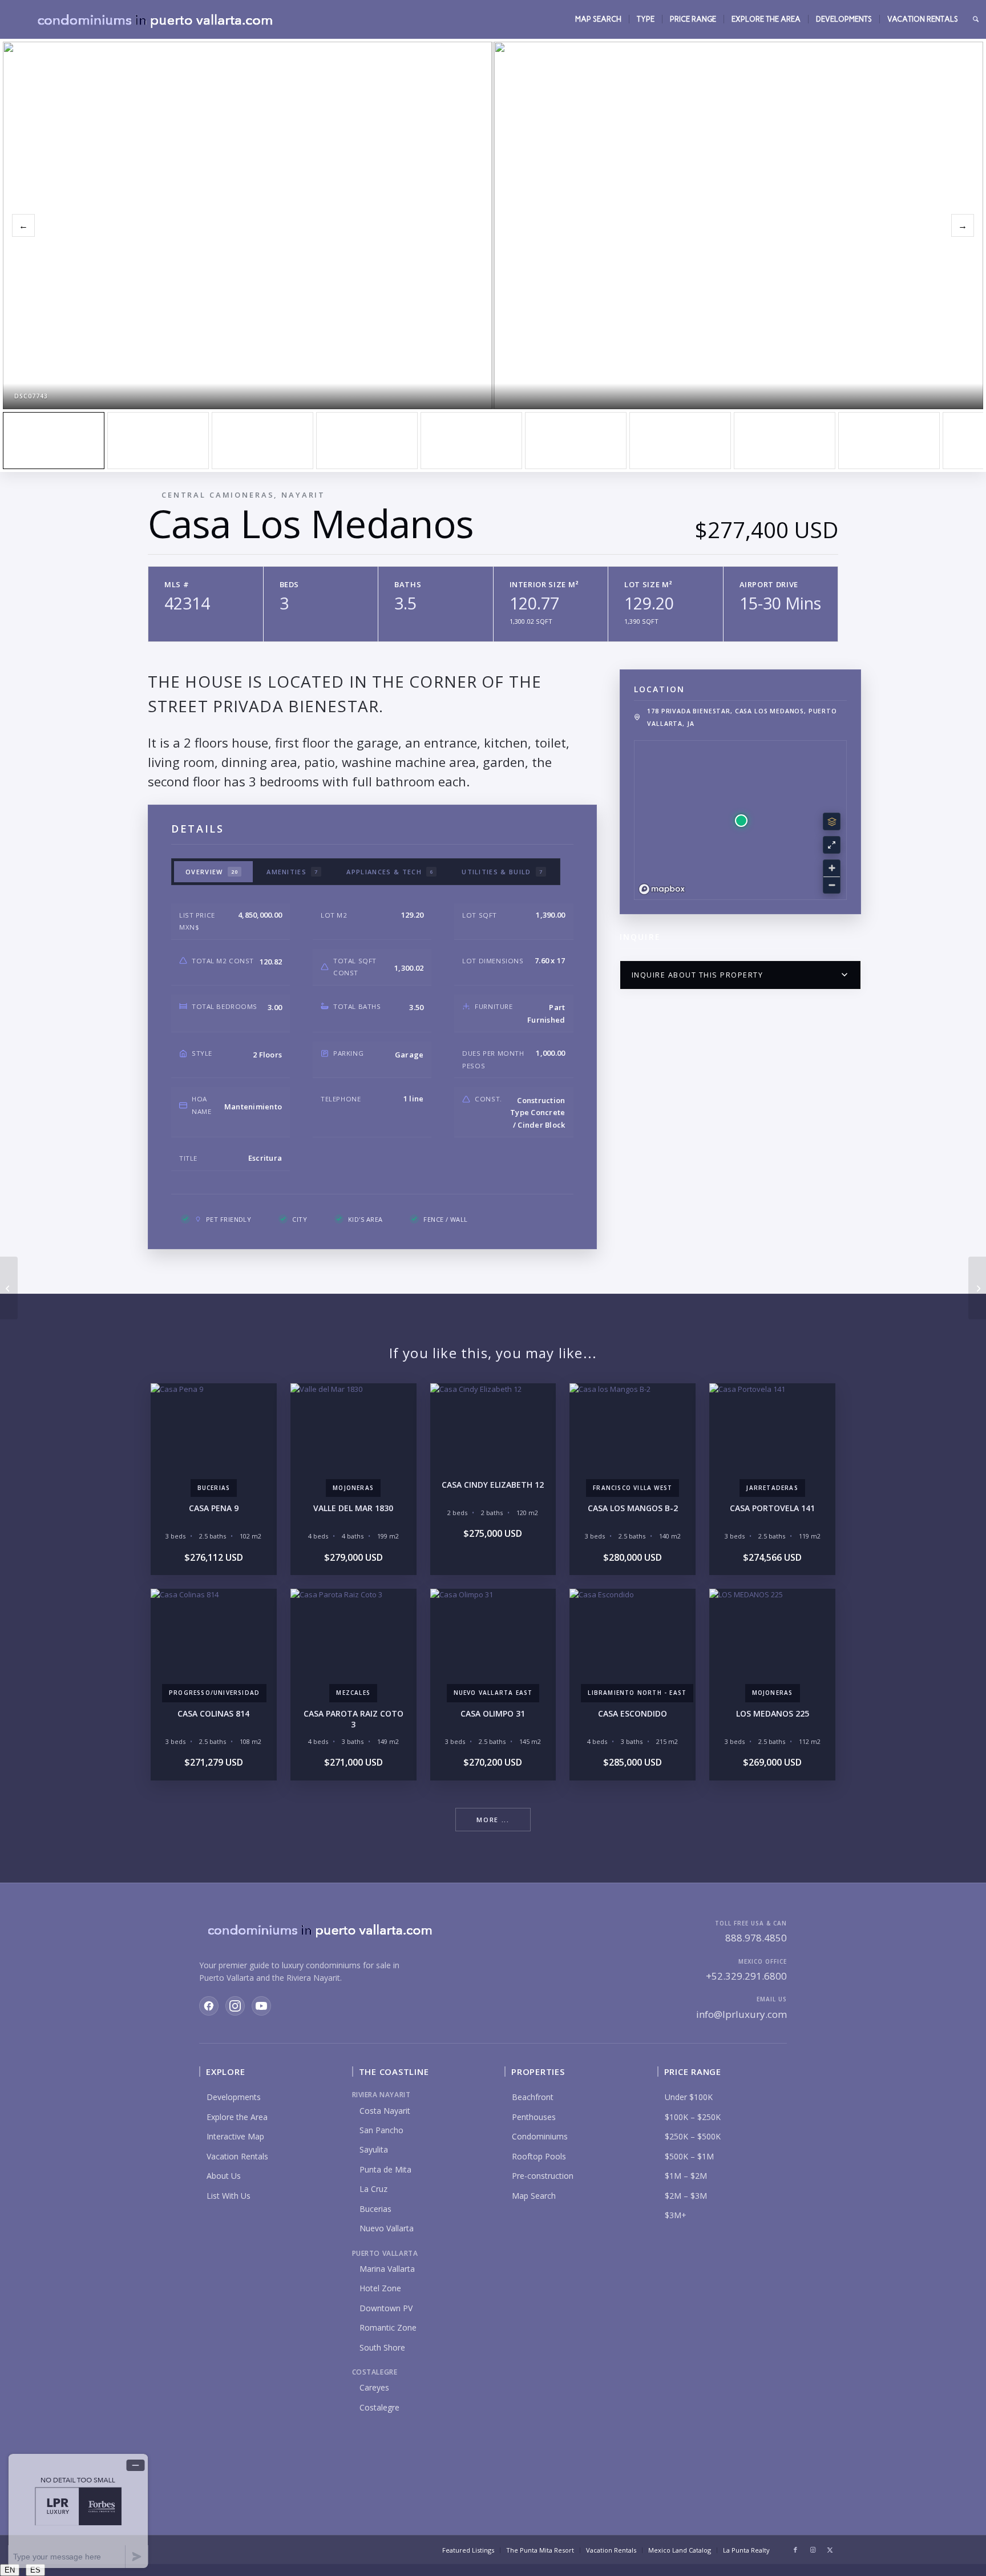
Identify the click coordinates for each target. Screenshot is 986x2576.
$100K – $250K (693, 2117)
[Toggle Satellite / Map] (832, 821)
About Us (224, 2176)
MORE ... (493, 1820)
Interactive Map (235, 2136)
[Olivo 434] (9, 1288)
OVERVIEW (212, 872)
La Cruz (373, 2189)
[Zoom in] (832, 868)
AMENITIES (292, 872)
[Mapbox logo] (662, 889)
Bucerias (375, 2209)
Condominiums (540, 2136)
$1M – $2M (686, 2176)
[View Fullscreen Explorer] (832, 845)
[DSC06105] (576, 441)
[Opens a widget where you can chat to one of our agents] (78, 2511)
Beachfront (533, 2097)
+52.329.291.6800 (746, 1976)
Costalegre (379, 2407)
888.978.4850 (756, 1938)
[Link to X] (830, 2550)
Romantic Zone (388, 2327)
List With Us (229, 2196)
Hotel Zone (380, 2288)
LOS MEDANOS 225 (773, 1713)
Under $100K (689, 2097)
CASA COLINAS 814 (213, 1713)
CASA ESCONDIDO (633, 1713)
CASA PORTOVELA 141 (772, 1508)
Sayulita (374, 2149)
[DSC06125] (680, 441)
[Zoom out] (832, 885)
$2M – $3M (686, 2196)
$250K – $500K (693, 2136)
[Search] (976, 19)
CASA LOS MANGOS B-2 (633, 1508)
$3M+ (676, 2215)
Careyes (374, 2387)
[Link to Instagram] (813, 2550)
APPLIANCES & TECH (390, 872)
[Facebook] (209, 2006)
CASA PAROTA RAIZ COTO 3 (353, 1719)
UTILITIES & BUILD (502, 872)
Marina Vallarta (387, 2269)
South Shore (382, 2347)
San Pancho (381, 2130)
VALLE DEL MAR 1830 (353, 1508)
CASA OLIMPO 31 (493, 1713)
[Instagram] (235, 2006)
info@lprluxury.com (741, 2014)
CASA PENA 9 (214, 1508)
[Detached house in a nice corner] (367, 441)
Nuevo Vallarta (387, 2228)
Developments (234, 2097)
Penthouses (534, 2117)
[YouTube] (261, 2006)
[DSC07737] (158, 441)
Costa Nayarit (385, 2111)
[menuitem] (598, 19)
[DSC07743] (54, 441)
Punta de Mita (385, 2169)
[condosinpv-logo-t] (154, 19)
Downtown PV (386, 2308)
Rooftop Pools (539, 2156)
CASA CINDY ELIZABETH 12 (493, 1485)
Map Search (534, 2196)
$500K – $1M (689, 2156)
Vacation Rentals (237, 2156)
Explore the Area (237, 2117)
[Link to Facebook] (795, 2550)
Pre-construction (543, 2176)
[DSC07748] (262, 441)
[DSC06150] (889, 441)
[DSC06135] (785, 441)
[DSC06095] (471, 441)
